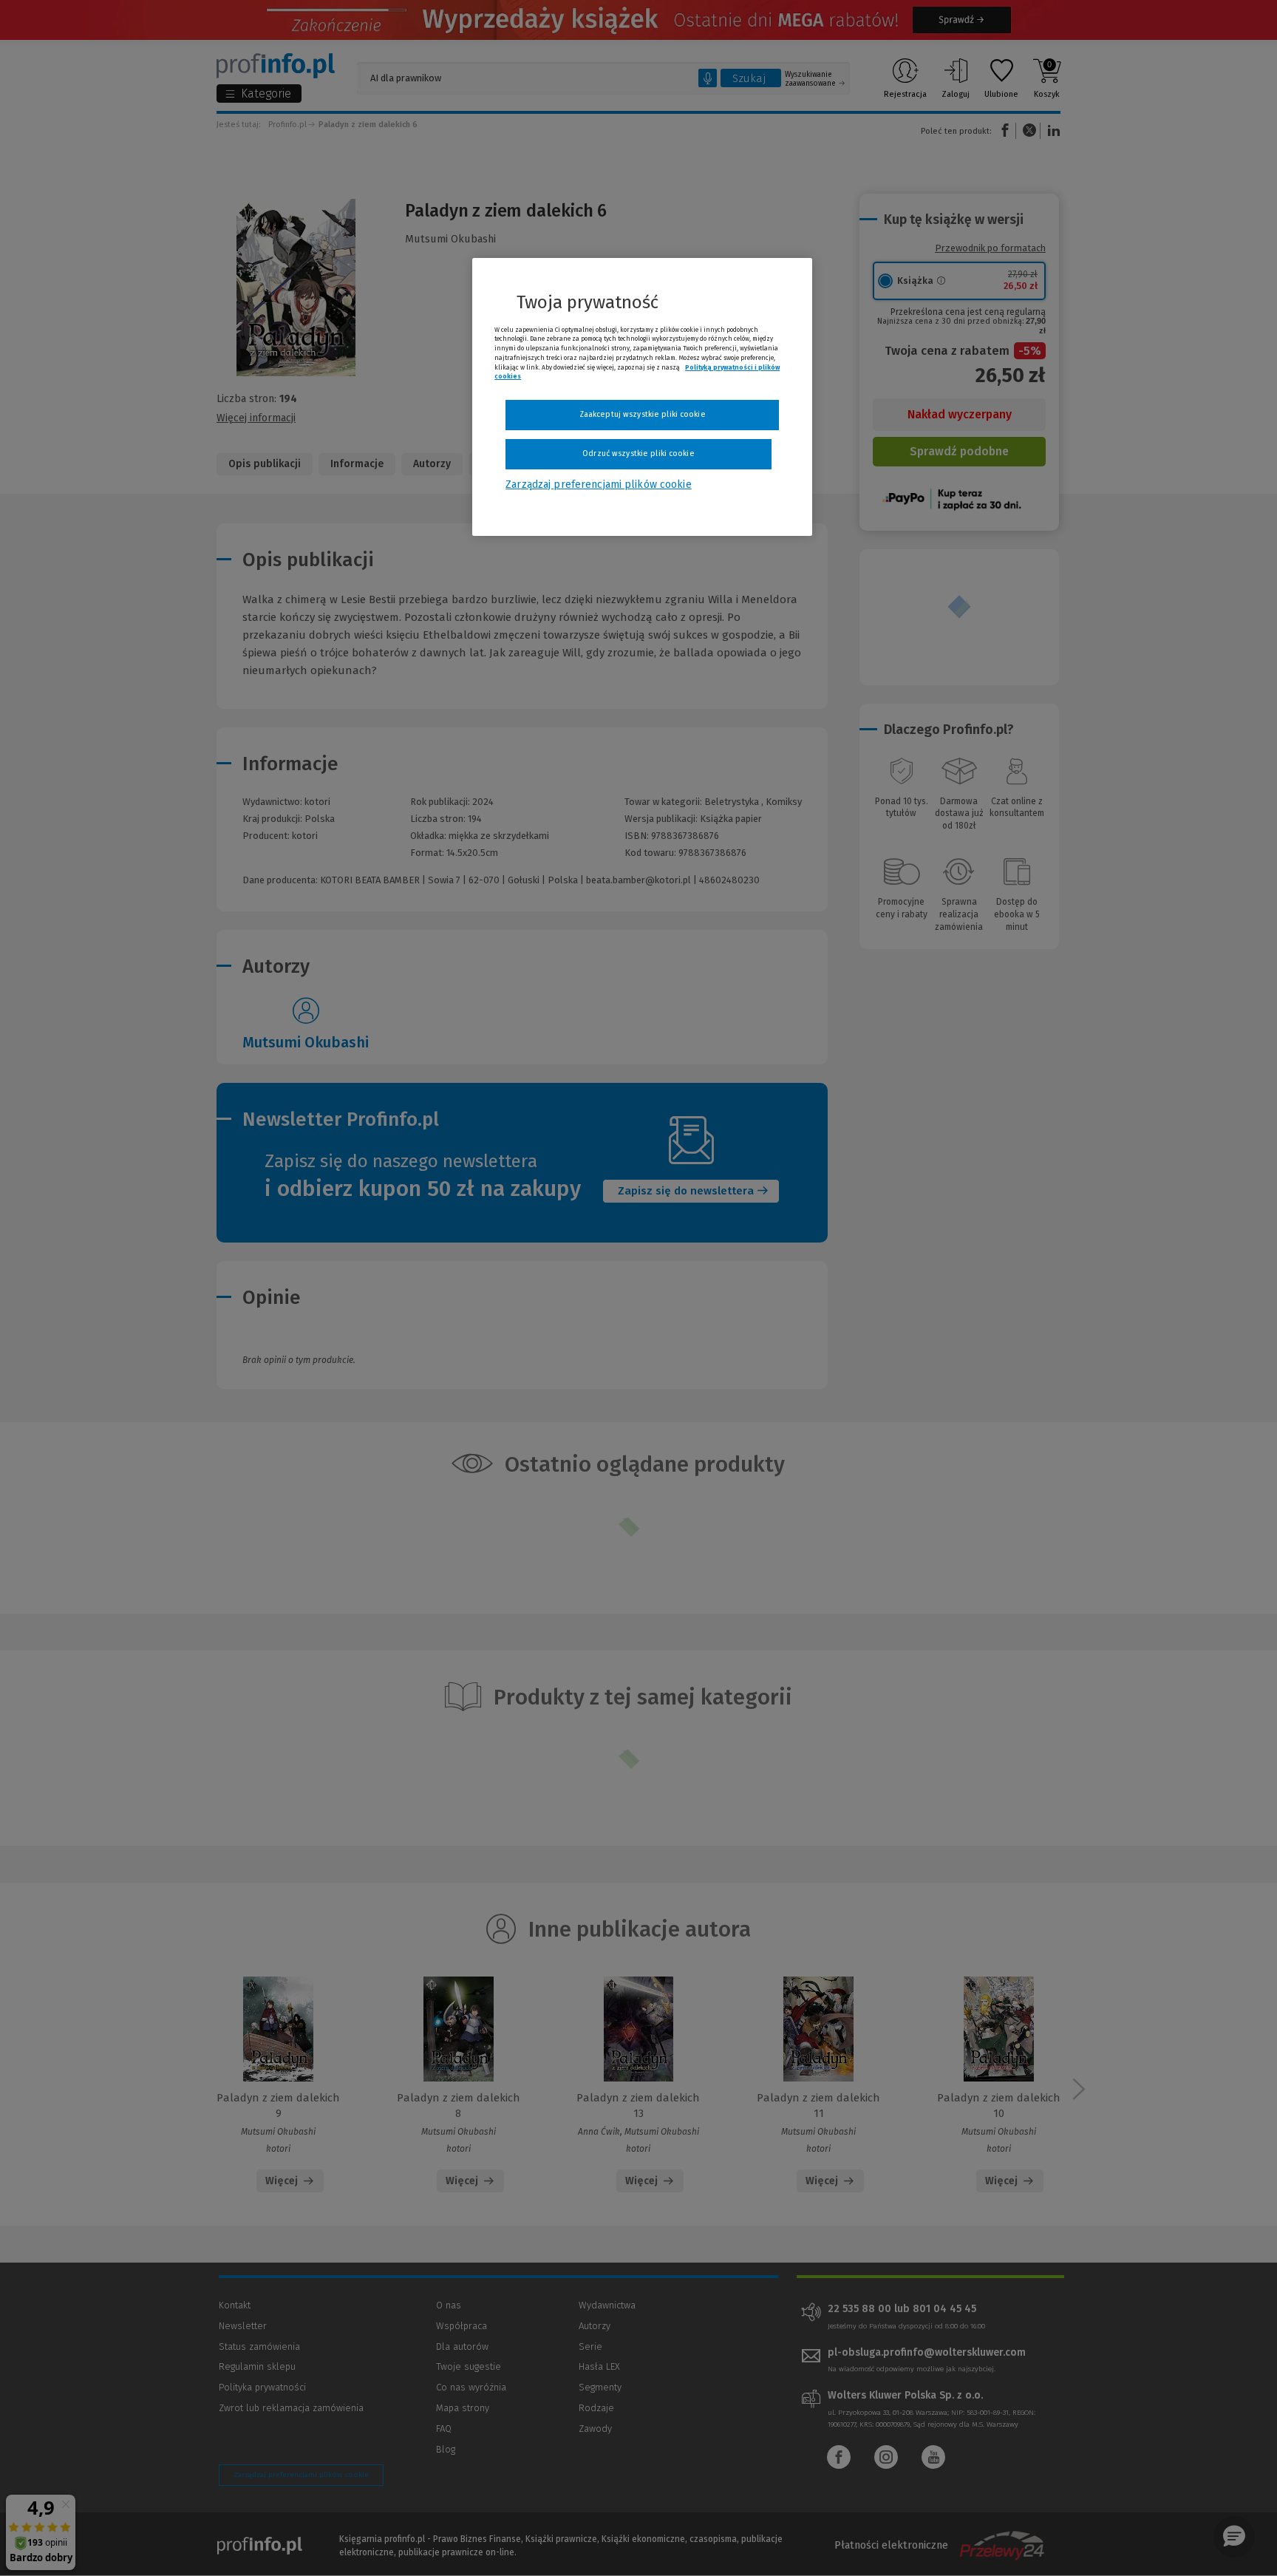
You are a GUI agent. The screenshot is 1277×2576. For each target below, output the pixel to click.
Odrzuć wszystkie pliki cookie (638, 453)
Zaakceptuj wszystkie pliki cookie (643, 414)
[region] (642, 397)
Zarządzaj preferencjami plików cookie (598, 485)
